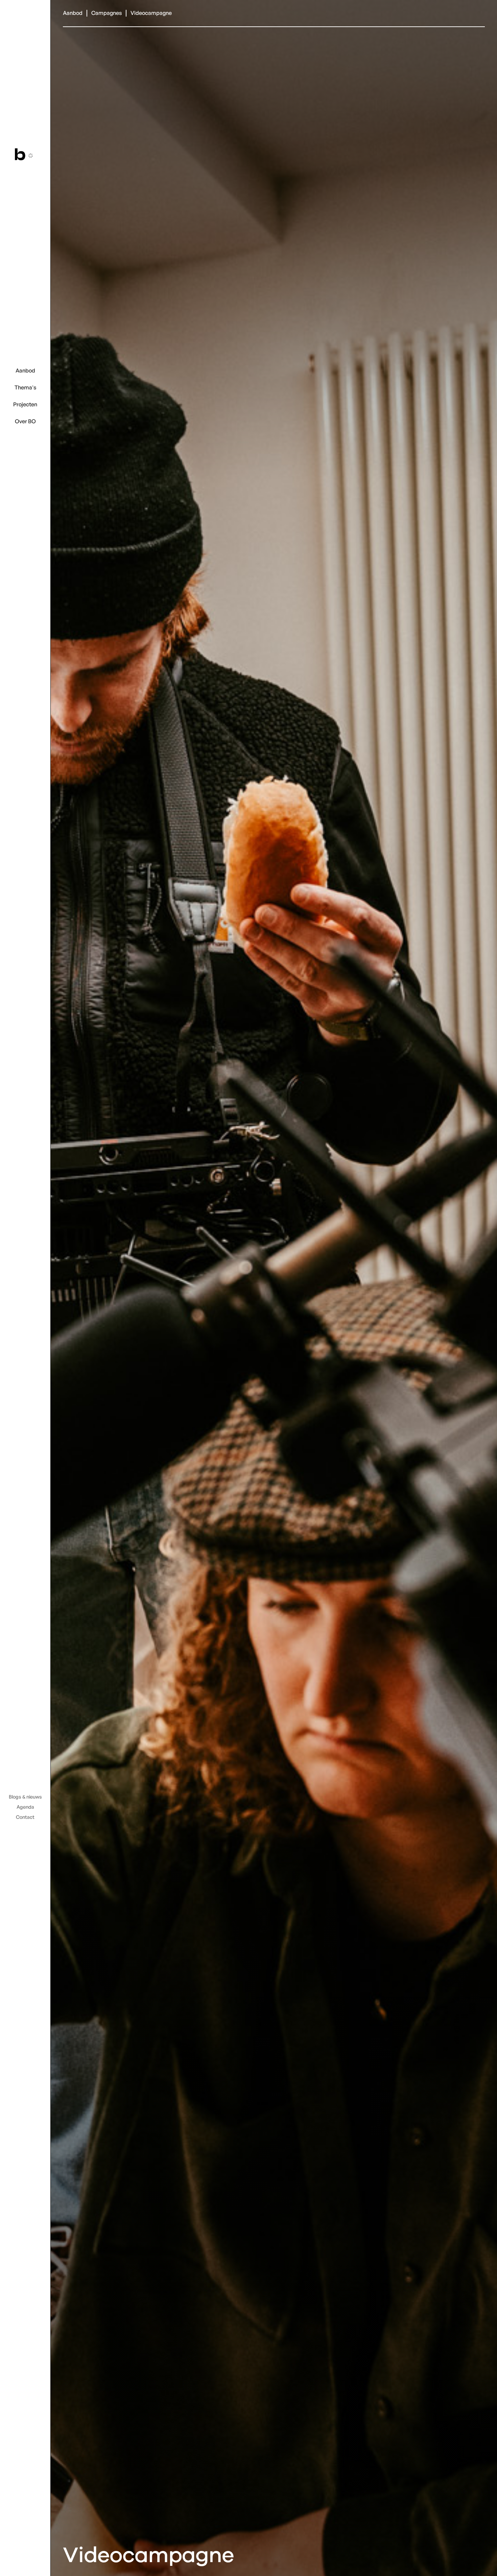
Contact (25, 1817)
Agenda (25, 1807)
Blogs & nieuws (25, 1797)
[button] (25, 371)
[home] (25, 154)
